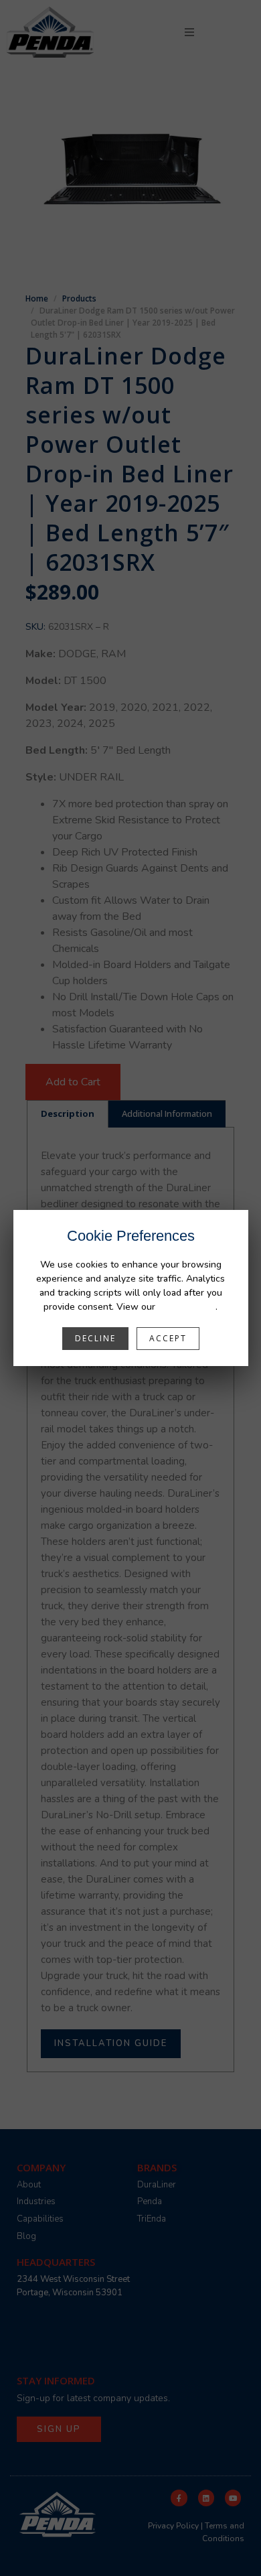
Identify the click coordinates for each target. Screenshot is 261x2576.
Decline (95, 1338)
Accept (168, 1338)
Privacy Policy (187, 1307)
